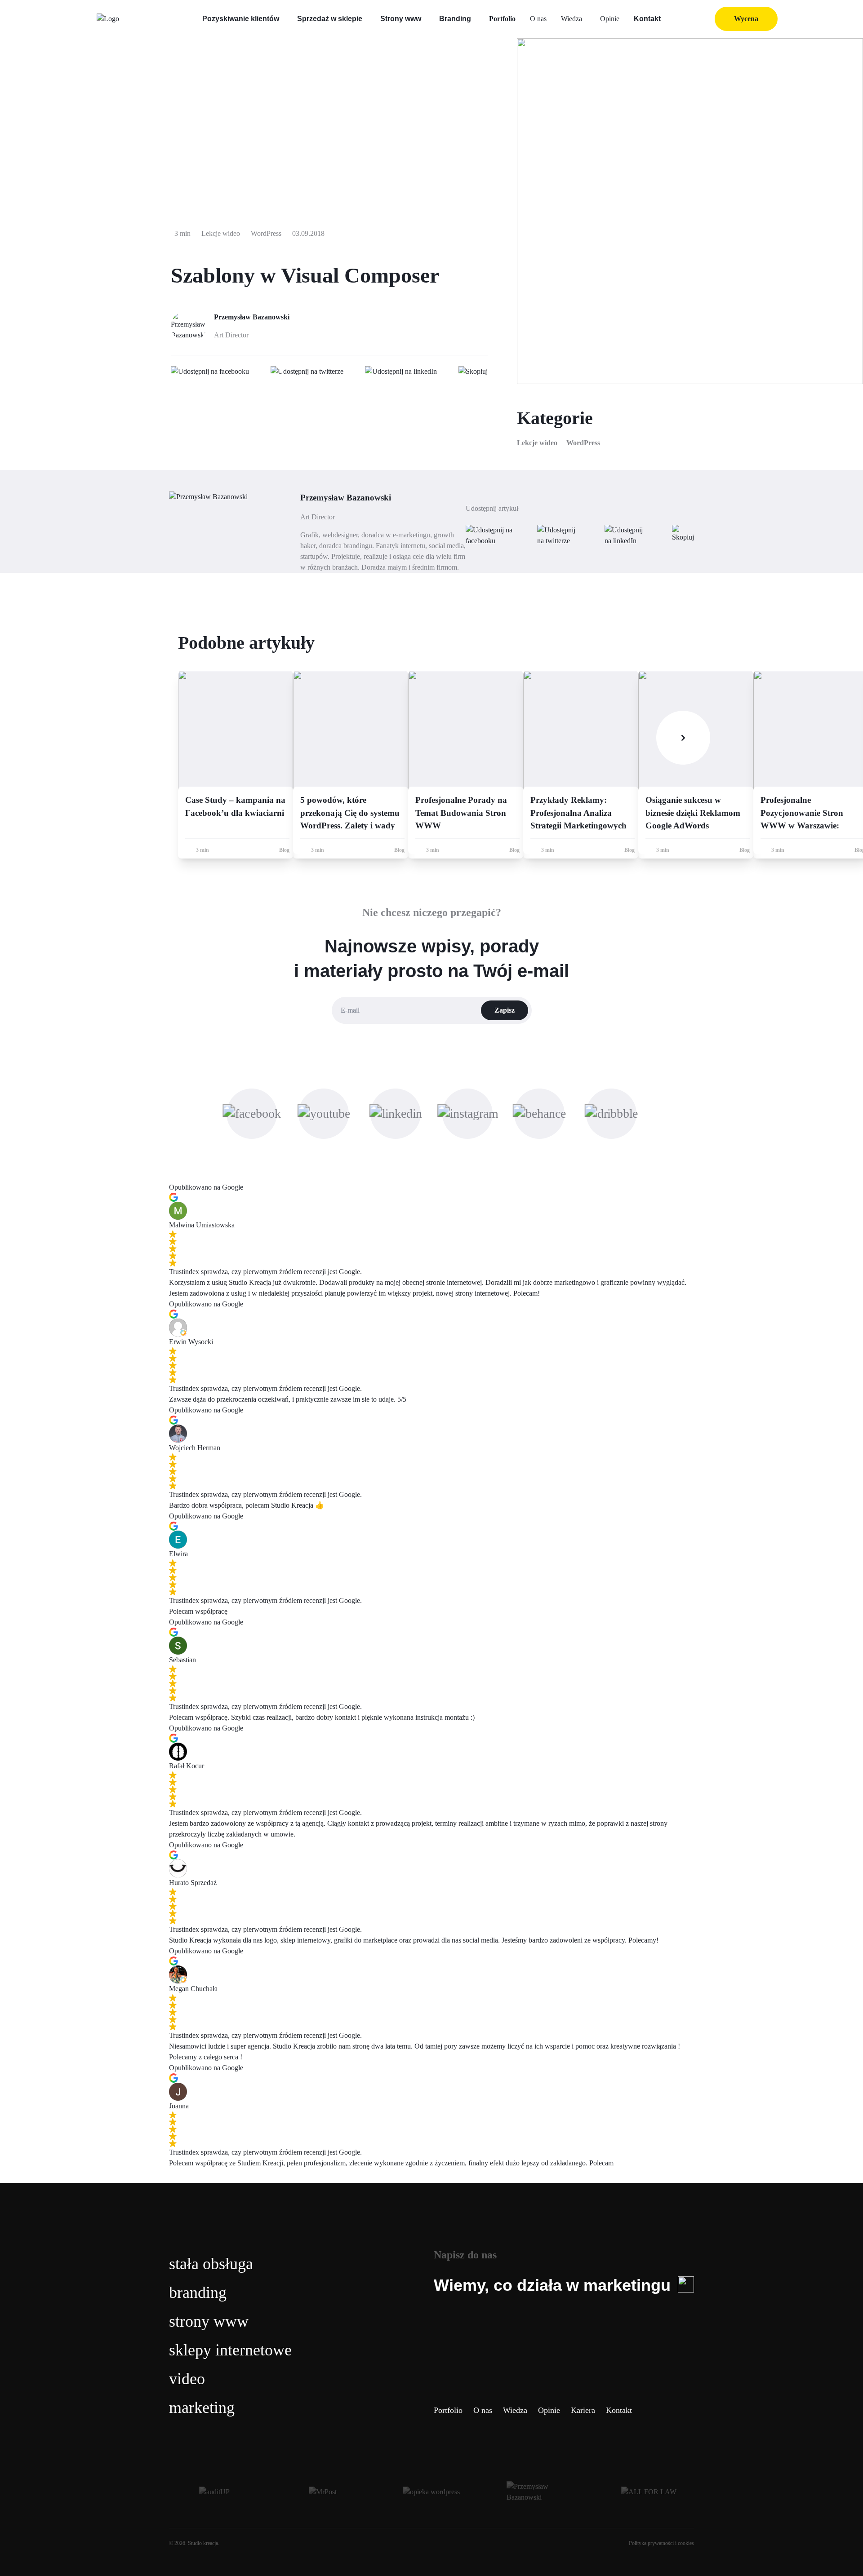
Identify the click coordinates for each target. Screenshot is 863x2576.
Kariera (583, 2410)
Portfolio (502, 19)
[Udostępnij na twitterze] (307, 372)
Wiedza (572, 19)
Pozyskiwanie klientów (241, 19)
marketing (202, 2408)
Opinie (610, 19)
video (187, 2379)
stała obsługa (211, 2264)
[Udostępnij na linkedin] (401, 372)
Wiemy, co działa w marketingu (552, 2285)
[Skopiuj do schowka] (473, 372)
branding (198, 2293)
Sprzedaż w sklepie (330, 19)
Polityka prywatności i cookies (661, 2543)
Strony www (401, 19)
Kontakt (647, 19)
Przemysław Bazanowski (252, 317)
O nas (538, 19)
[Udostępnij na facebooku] (210, 372)
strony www (209, 2321)
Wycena (746, 19)
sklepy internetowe (230, 2350)
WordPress (583, 443)
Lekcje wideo (537, 443)
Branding (455, 19)
